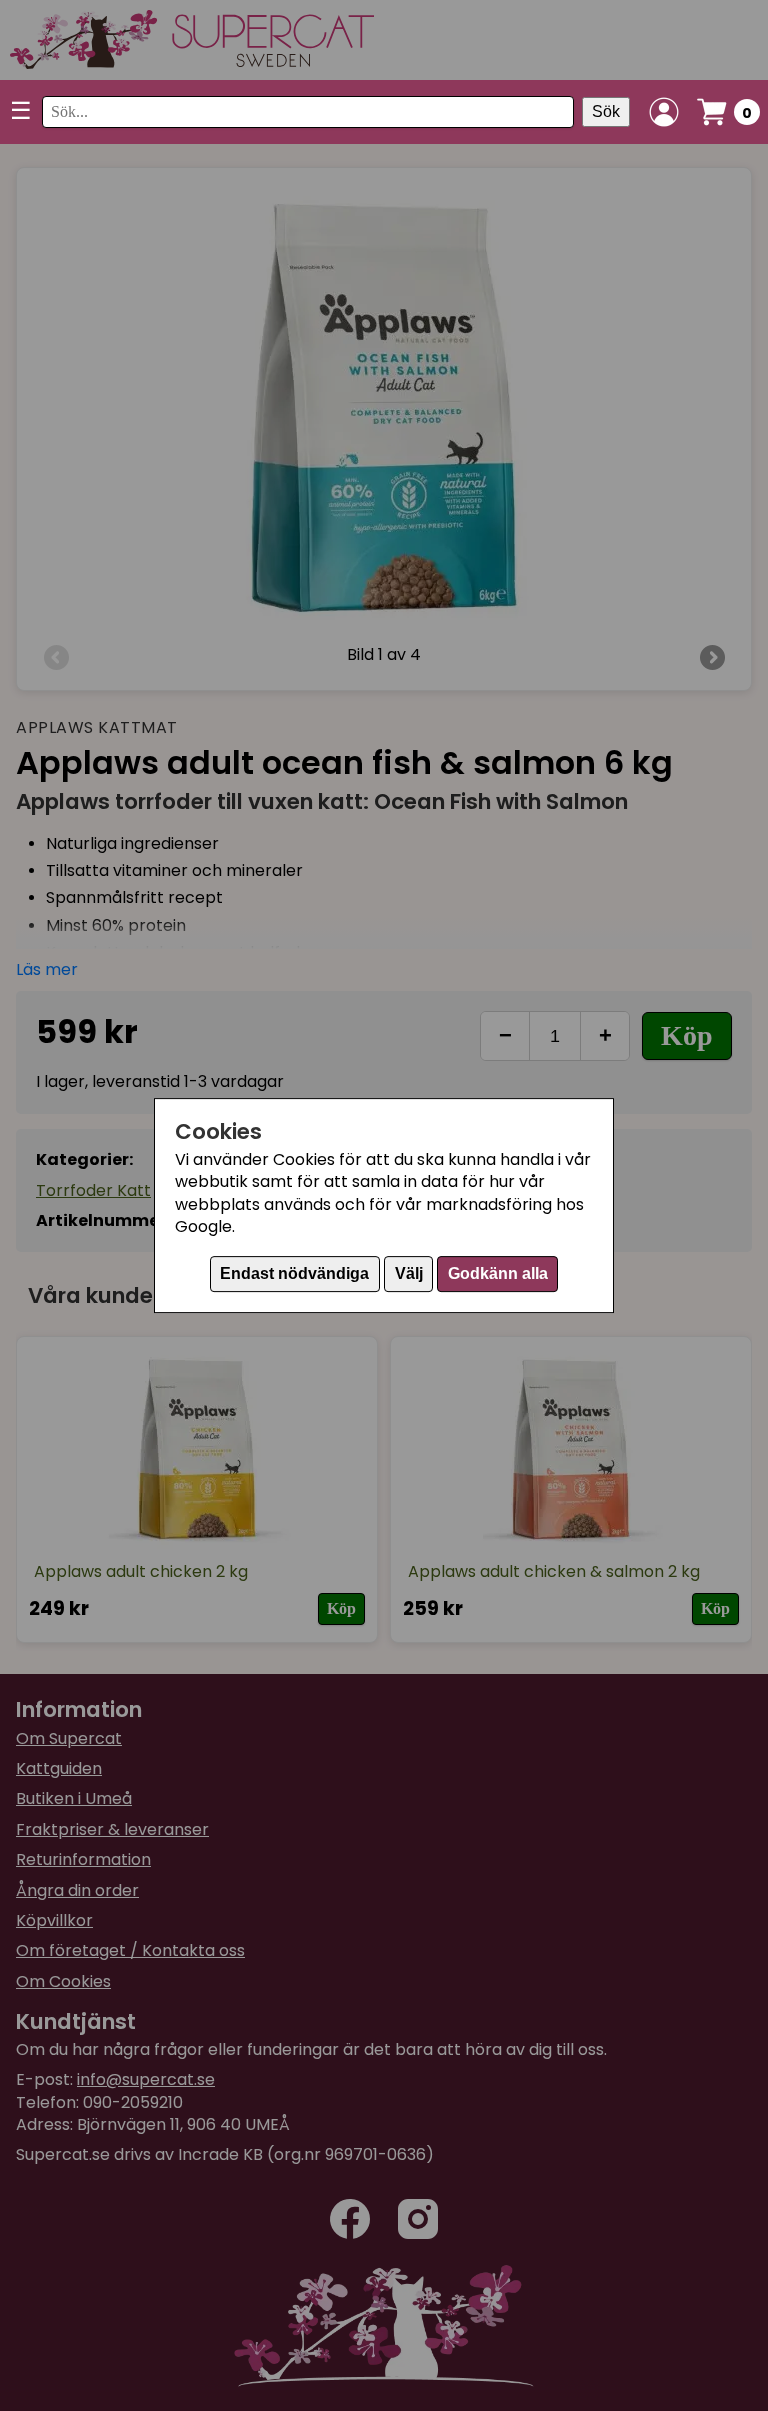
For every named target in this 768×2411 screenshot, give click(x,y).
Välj (409, 1273)
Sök (606, 111)
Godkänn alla (498, 1273)
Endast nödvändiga (294, 1273)
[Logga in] (664, 112)
